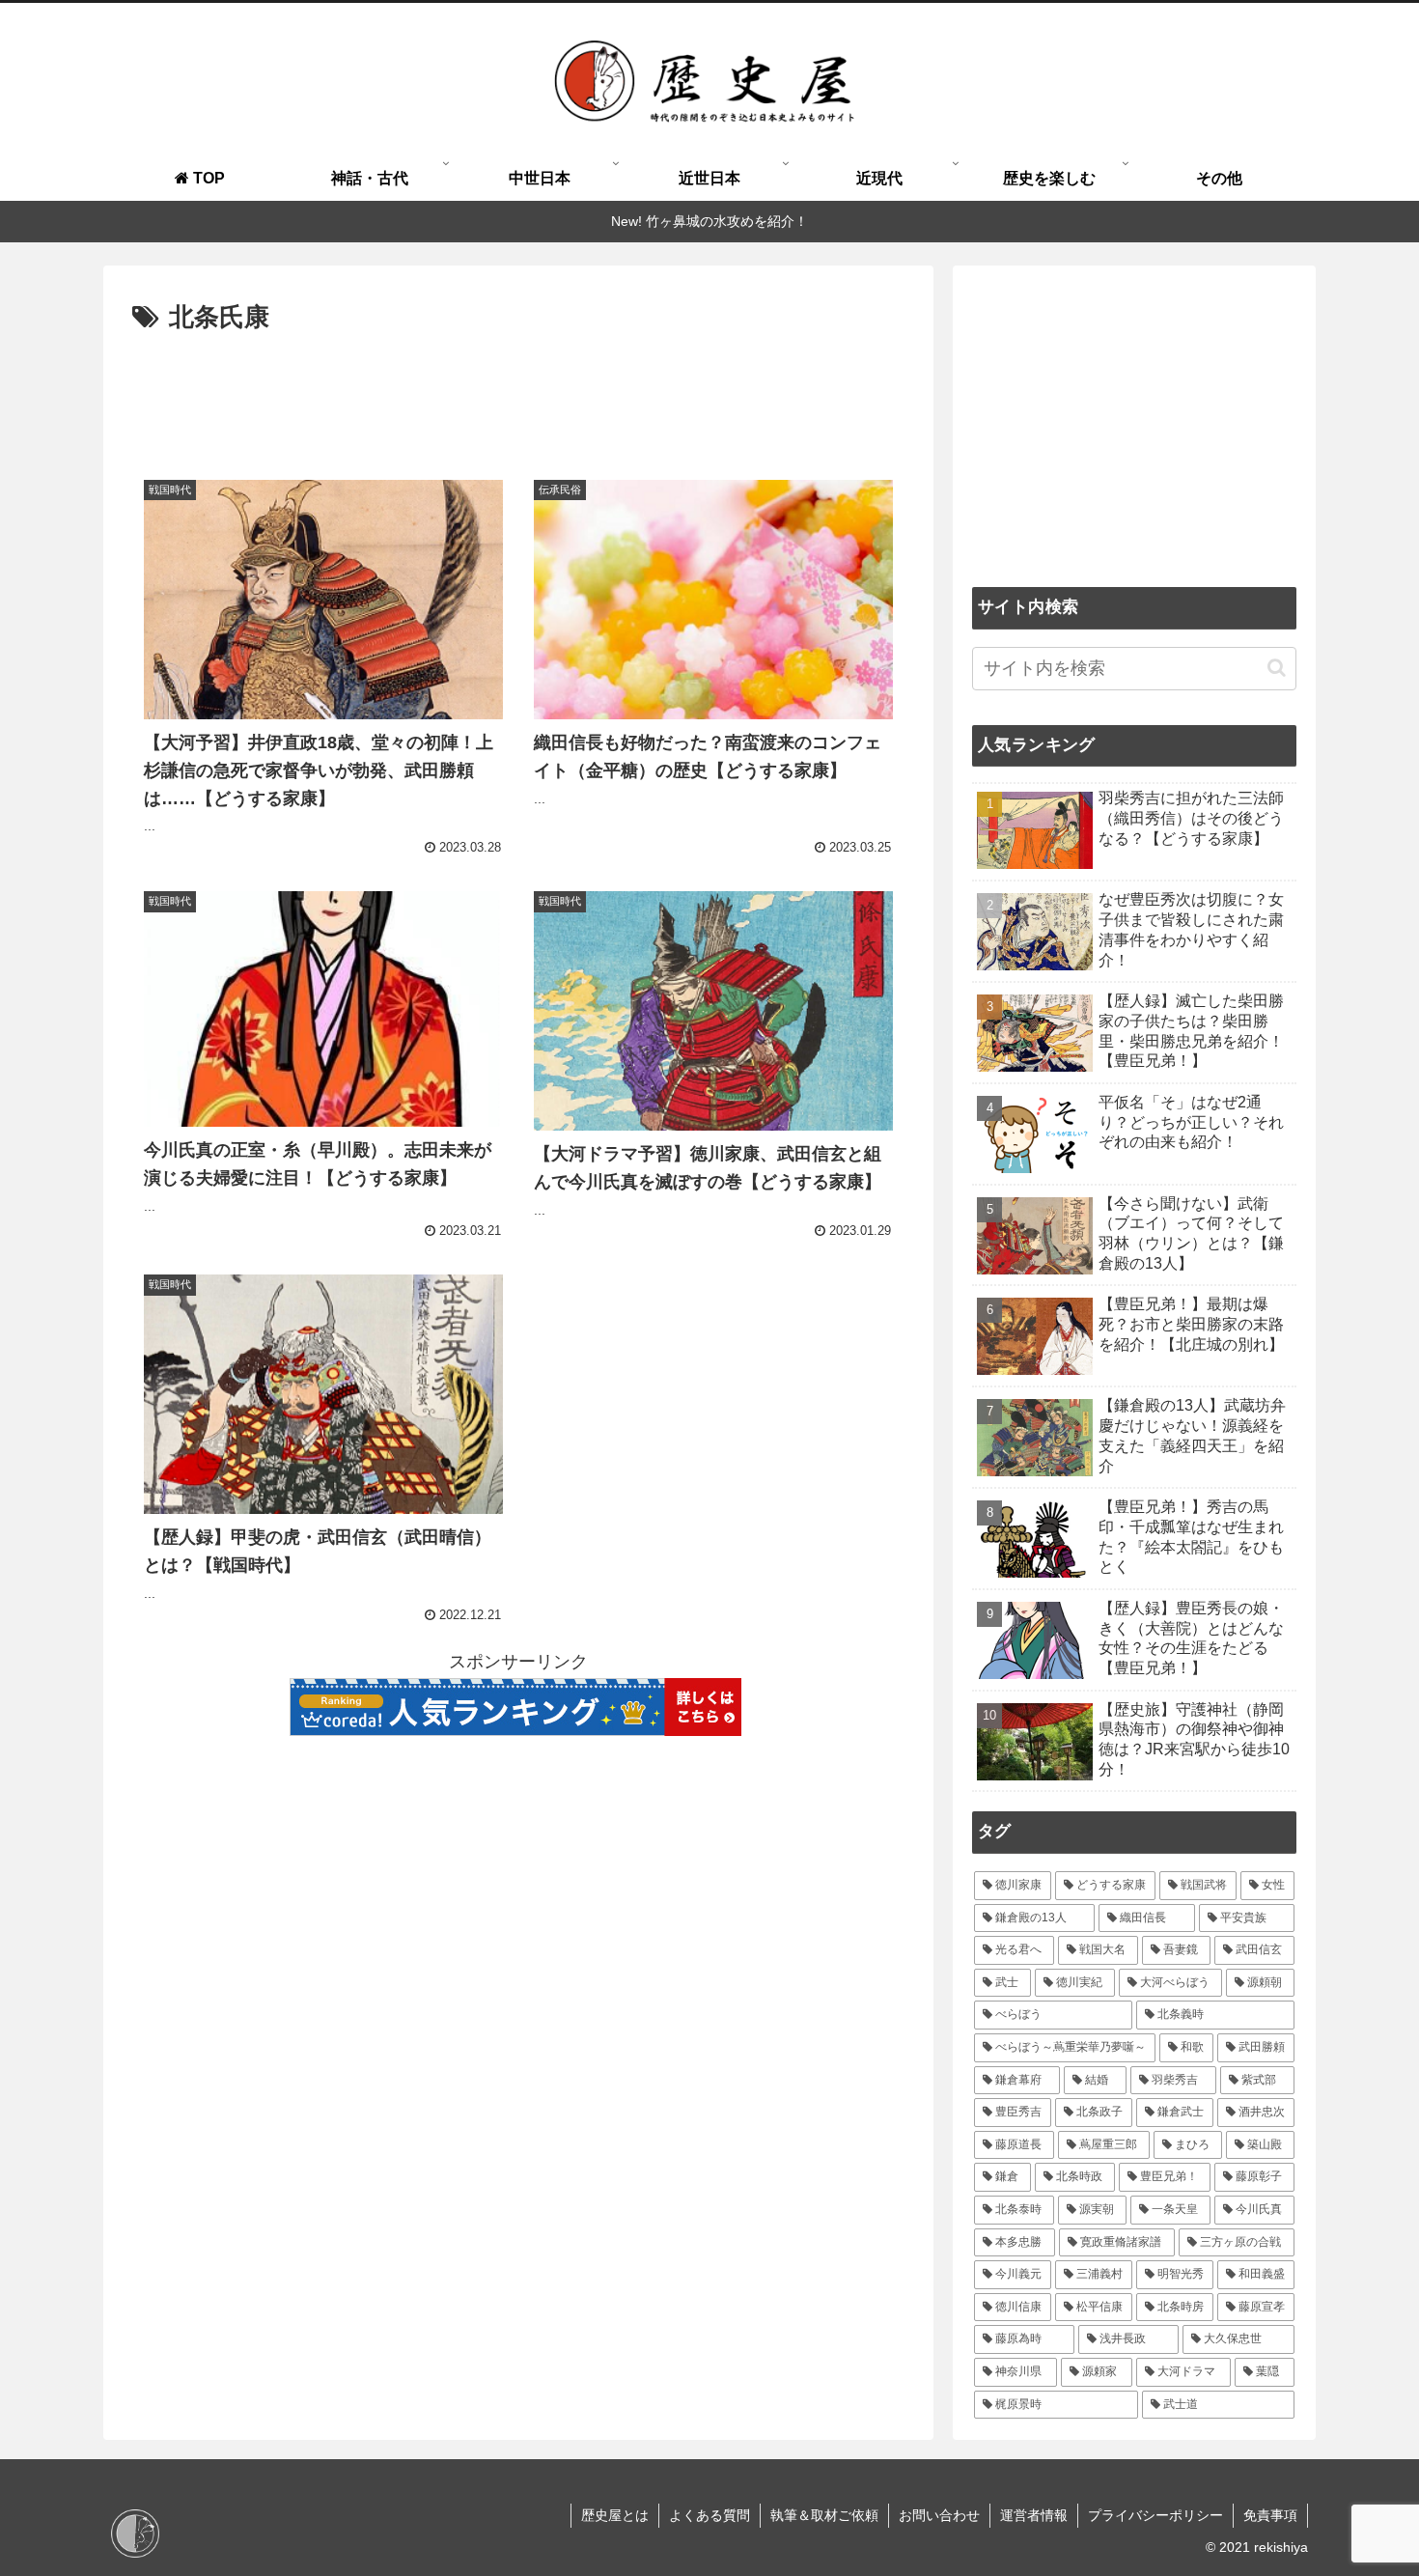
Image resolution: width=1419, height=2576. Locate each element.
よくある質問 (709, 2515)
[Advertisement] (518, 393)
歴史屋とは (615, 2515)
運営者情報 (1034, 2515)
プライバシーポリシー (1155, 2515)
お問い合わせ (939, 2515)
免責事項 (1270, 2515)
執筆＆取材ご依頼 (824, 2515)
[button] (1277, 668)
